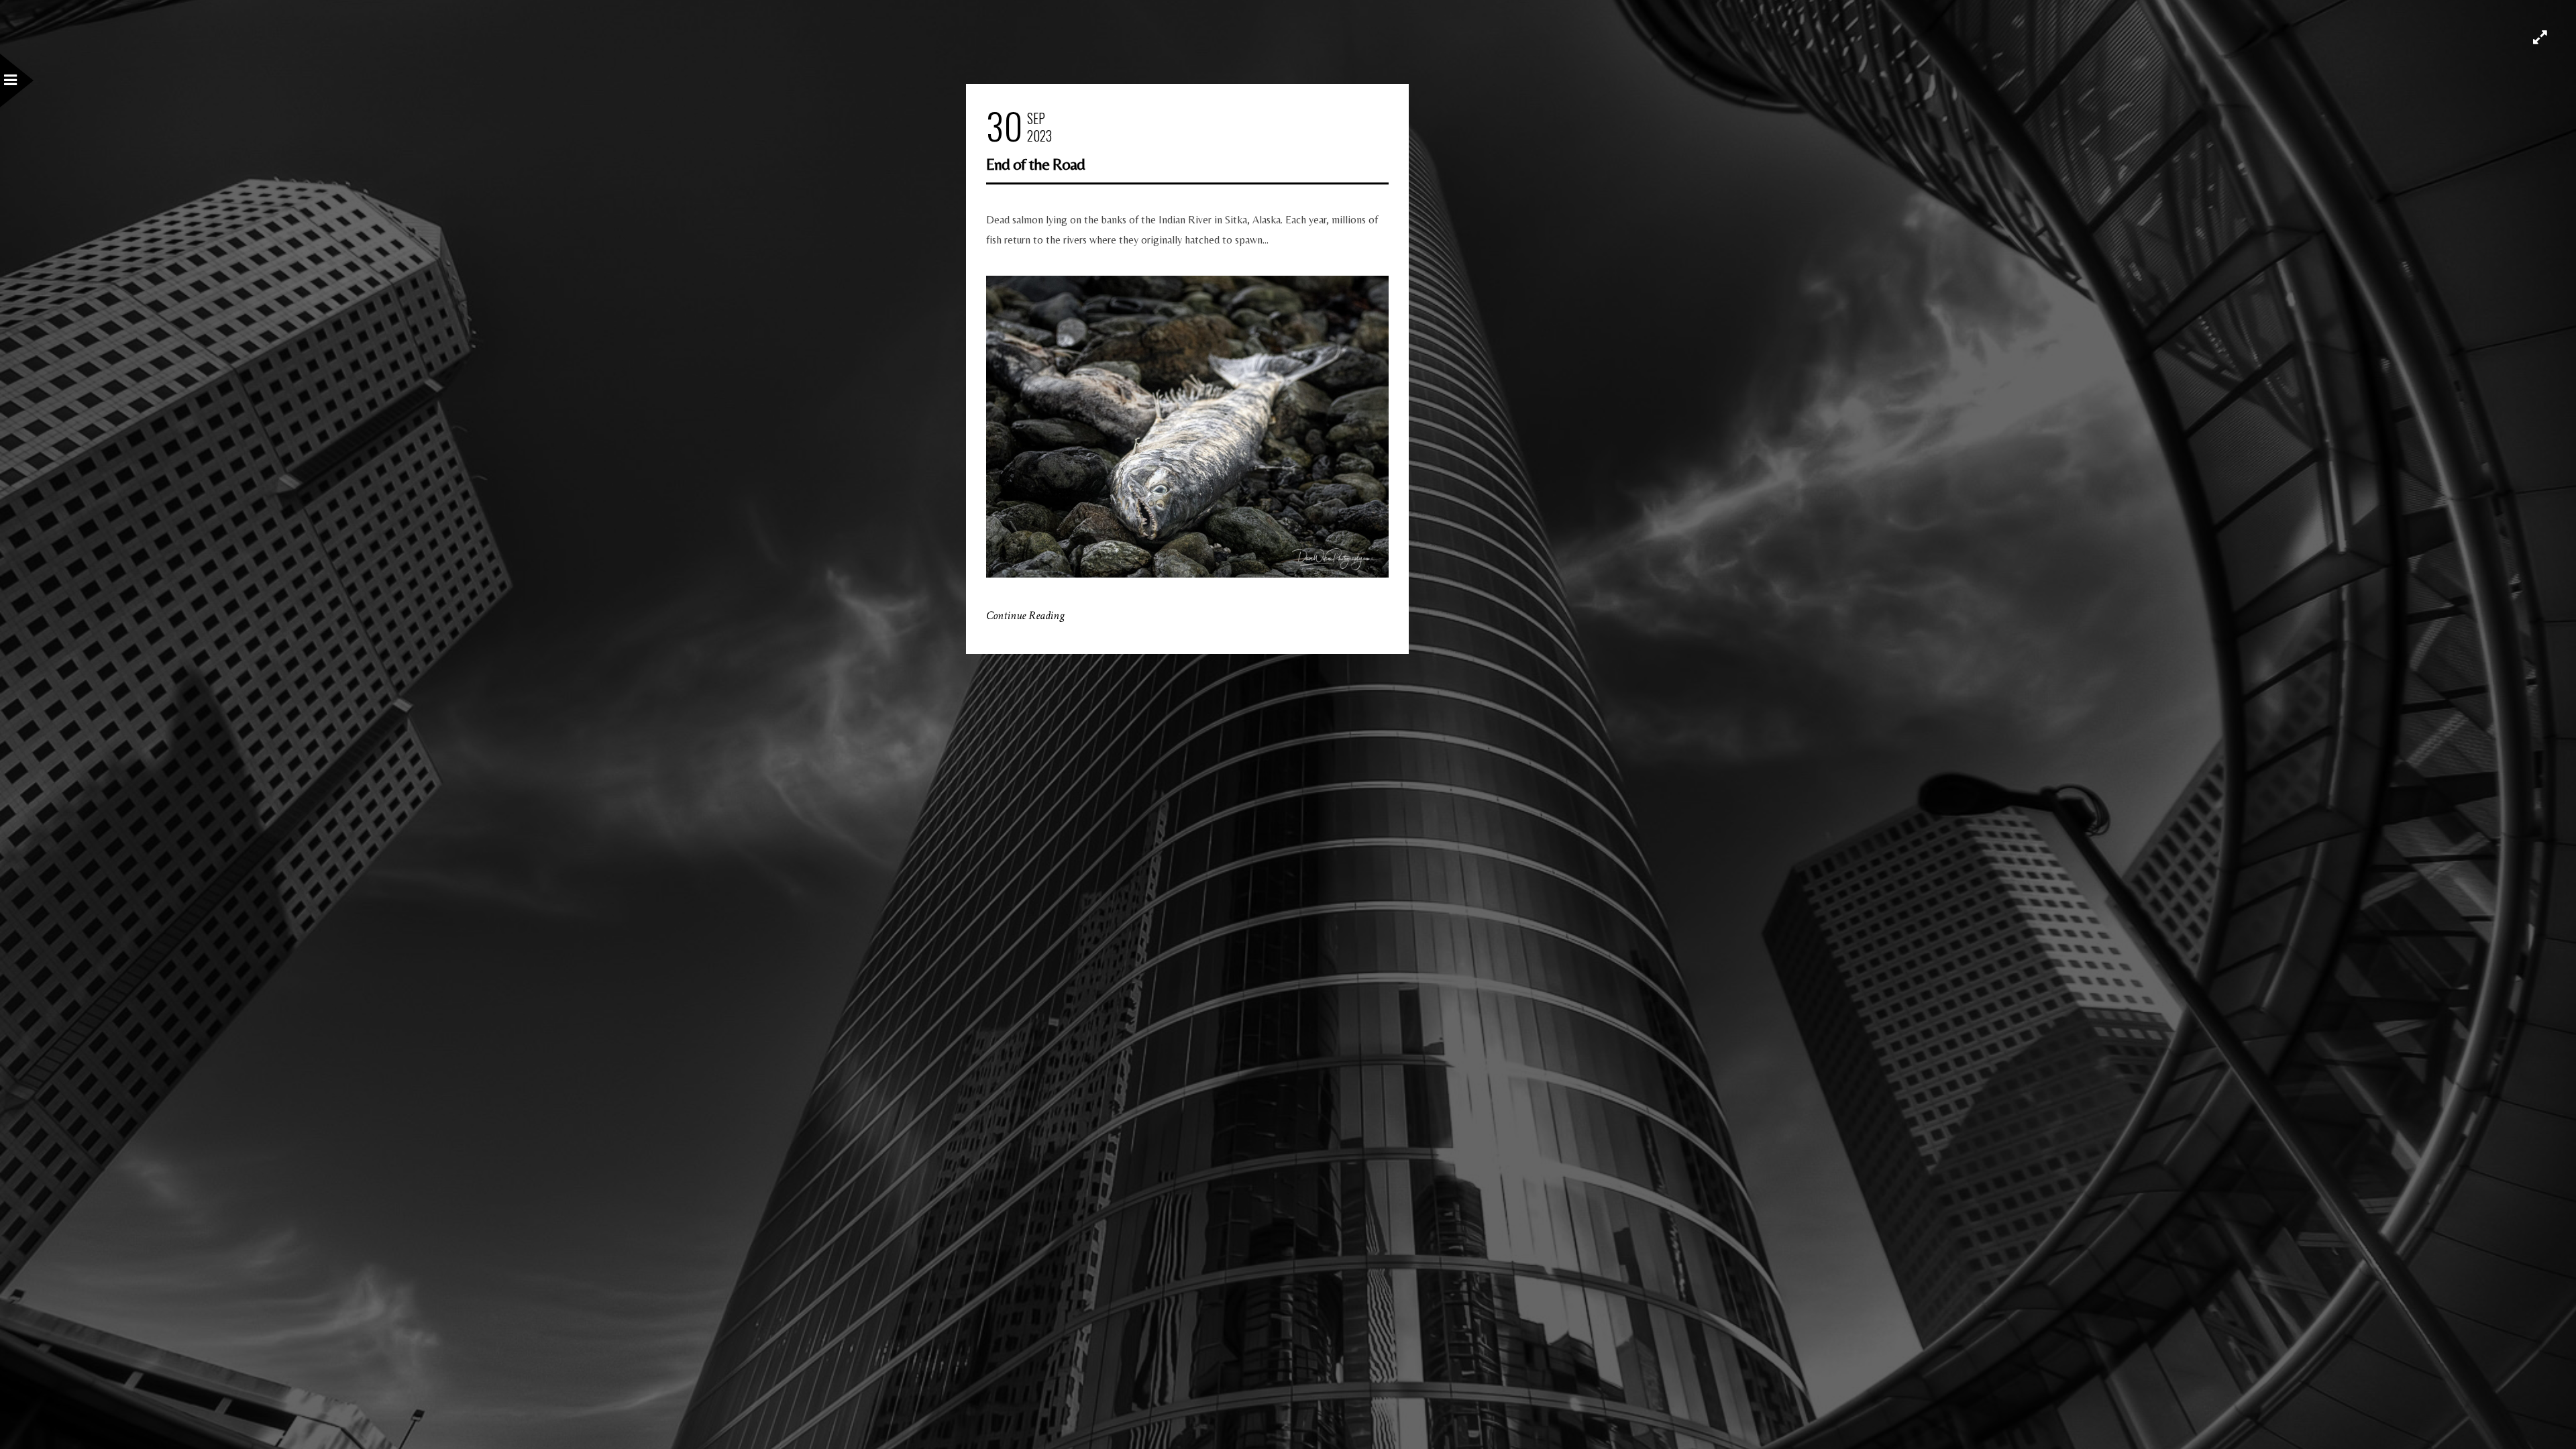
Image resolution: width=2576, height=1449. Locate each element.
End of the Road (1035, 164)
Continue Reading (1025, 615)
